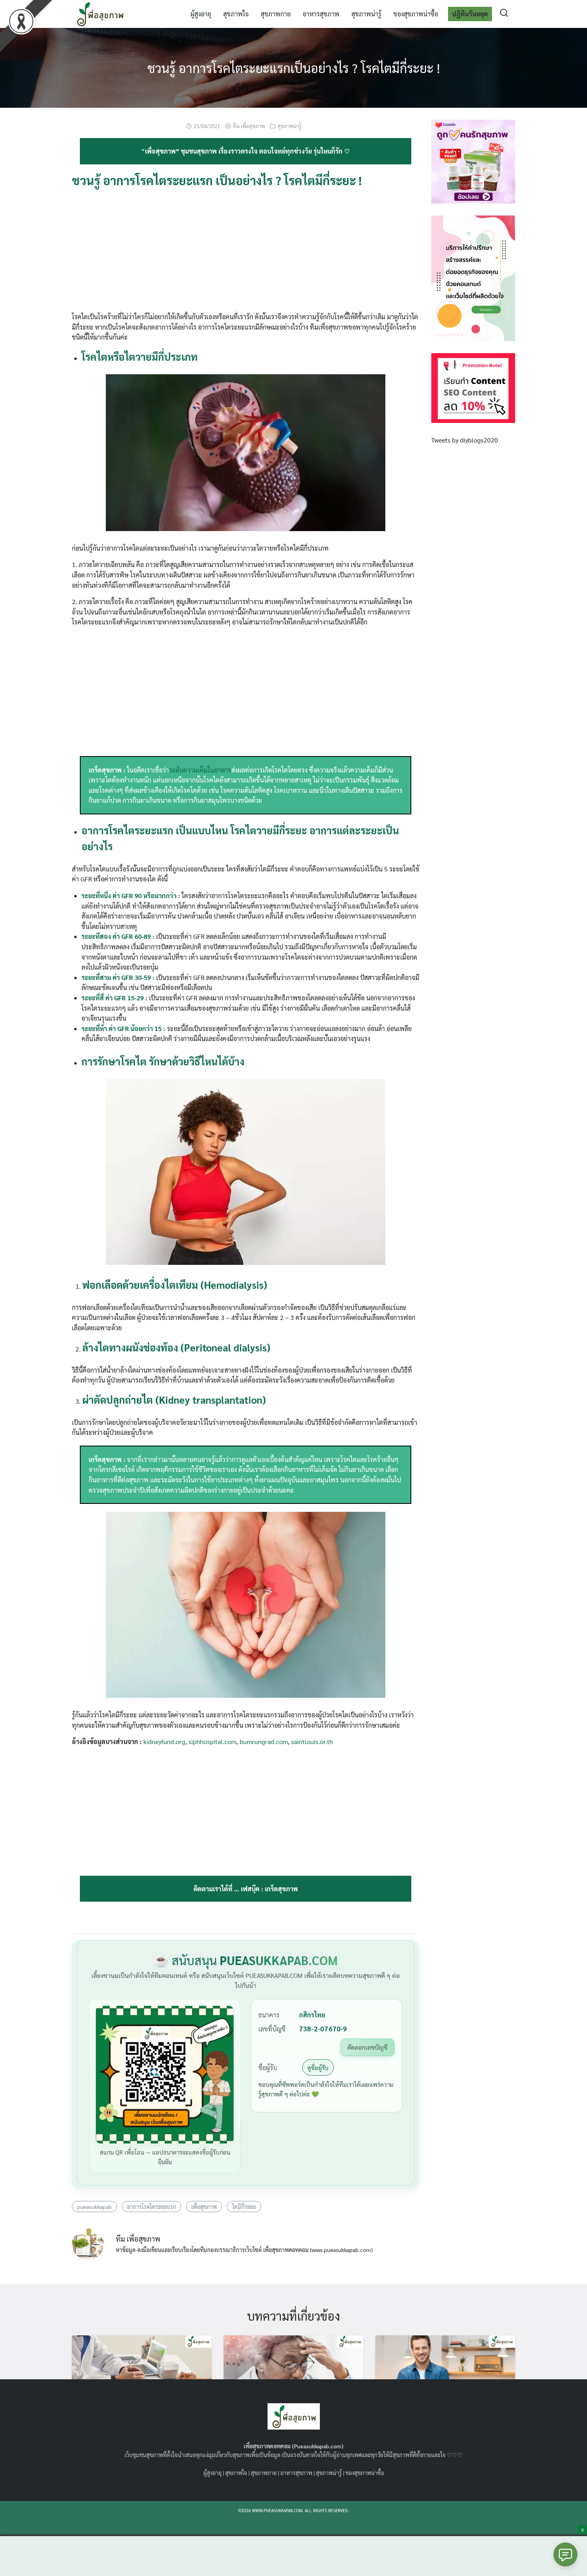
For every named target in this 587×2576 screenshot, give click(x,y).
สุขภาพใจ (236, 14)
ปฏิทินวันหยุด (470, 14)
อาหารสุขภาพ (321, 14)
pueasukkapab (94, 2207)
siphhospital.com (212, 1741)
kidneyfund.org (164, 1741)
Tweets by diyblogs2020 (465, 440)
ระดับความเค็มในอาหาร (200, 770)
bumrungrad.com (264, 1741)
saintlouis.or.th (312, 1741)
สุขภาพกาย (276, 14)
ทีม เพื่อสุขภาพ (249, 126)
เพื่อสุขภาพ (204, 2207)
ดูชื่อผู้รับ (318, 2067)
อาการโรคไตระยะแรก (152, 2207)
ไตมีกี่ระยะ (244, 2207)
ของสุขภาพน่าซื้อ (416, 14)
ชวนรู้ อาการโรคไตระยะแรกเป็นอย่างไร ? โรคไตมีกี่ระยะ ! (294, 68)
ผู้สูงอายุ (201, 14)
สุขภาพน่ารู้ (366, 14)
